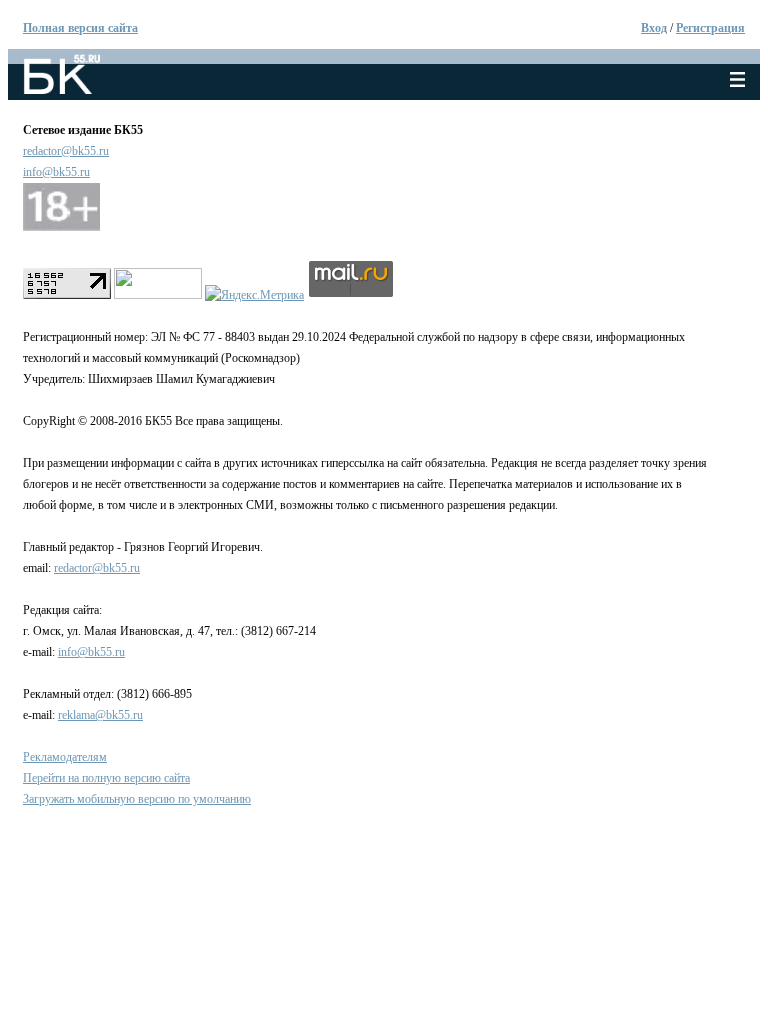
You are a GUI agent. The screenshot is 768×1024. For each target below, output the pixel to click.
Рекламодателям (65, 757)
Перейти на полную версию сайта (106, 778)
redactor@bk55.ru (66, 151)
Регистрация (710, 28)
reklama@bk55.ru (100, 715)
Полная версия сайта (80, 28)
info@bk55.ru (56, 172)
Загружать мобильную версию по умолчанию (137, 799)
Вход (654, 28)
